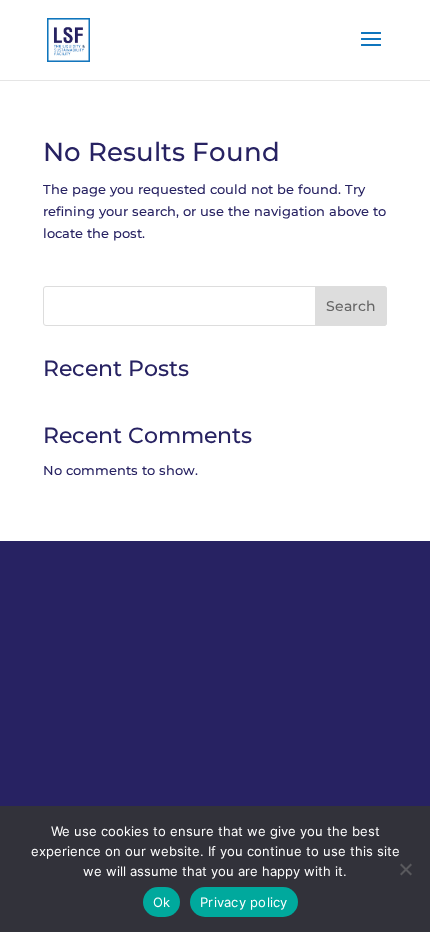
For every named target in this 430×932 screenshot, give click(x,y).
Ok (162, 902)
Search (351, 306)
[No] (405, 869)
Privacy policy (244, 902)
